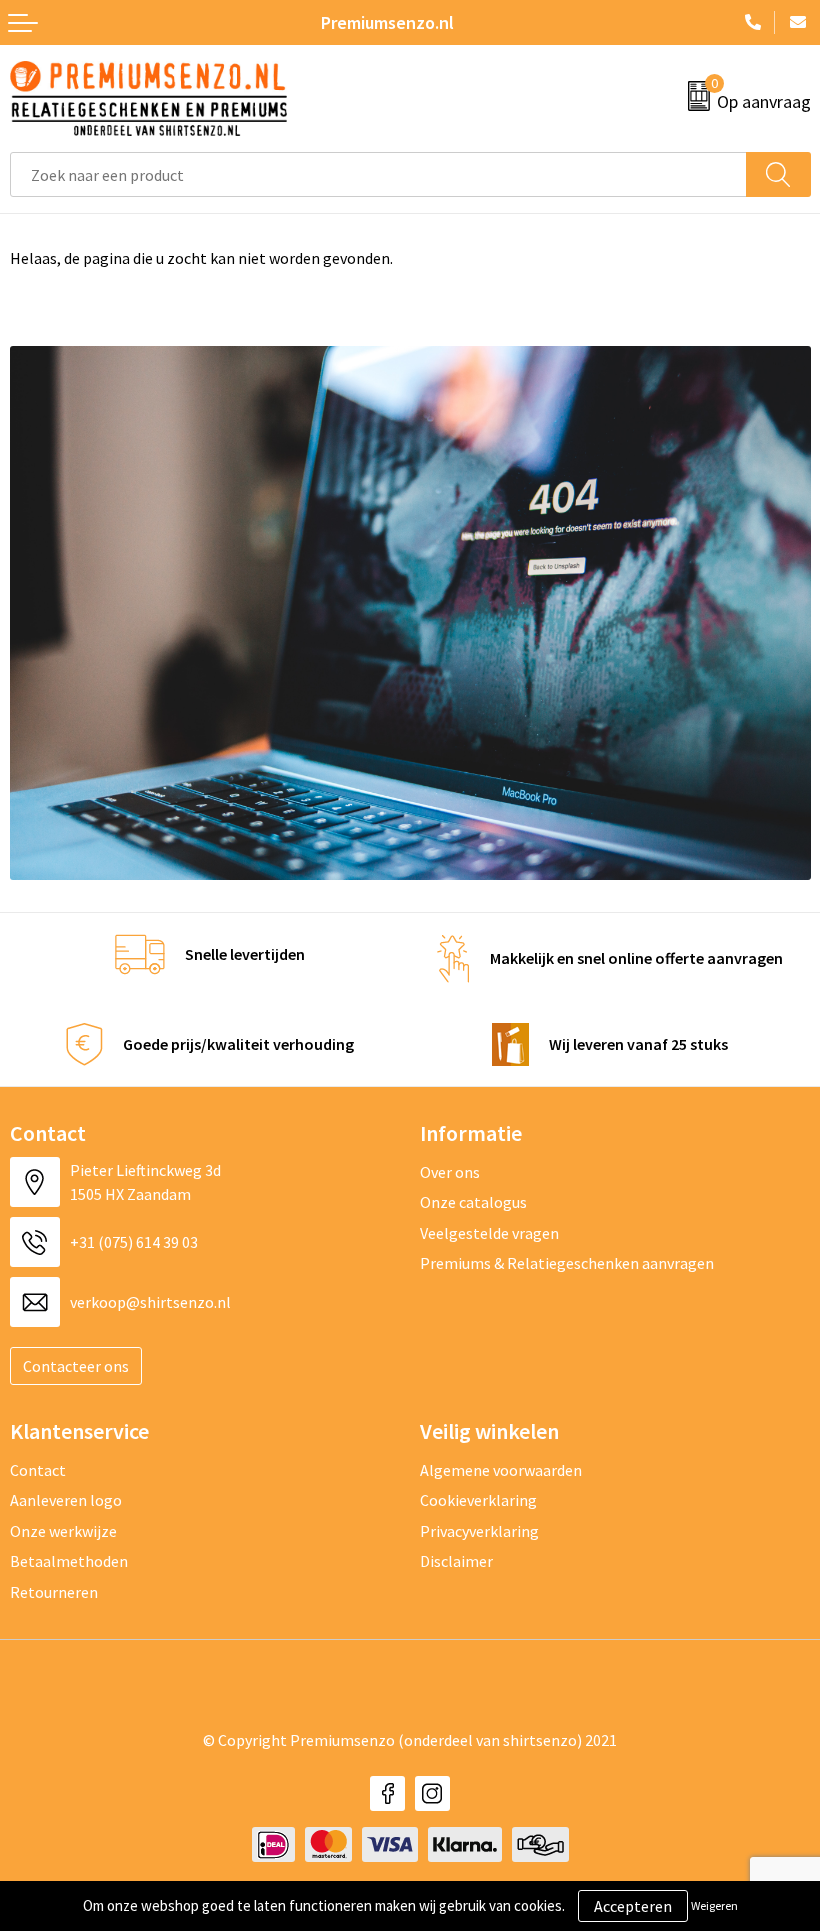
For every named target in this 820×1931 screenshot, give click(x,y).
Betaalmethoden (69, 1561)
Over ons (450, 1172)
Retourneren (54, 1592)
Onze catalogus (473, 1202)
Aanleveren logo (66, 1500)
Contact (38, 1470)
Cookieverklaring (478, 1500)
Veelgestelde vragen (489, 1233)
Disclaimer (456, 1561)
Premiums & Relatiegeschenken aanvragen (567, 1263)
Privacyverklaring (479, 1531)
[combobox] (378, 174)
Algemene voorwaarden (501, 1470)
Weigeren (714, 1905)
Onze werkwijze (63, 1531)
